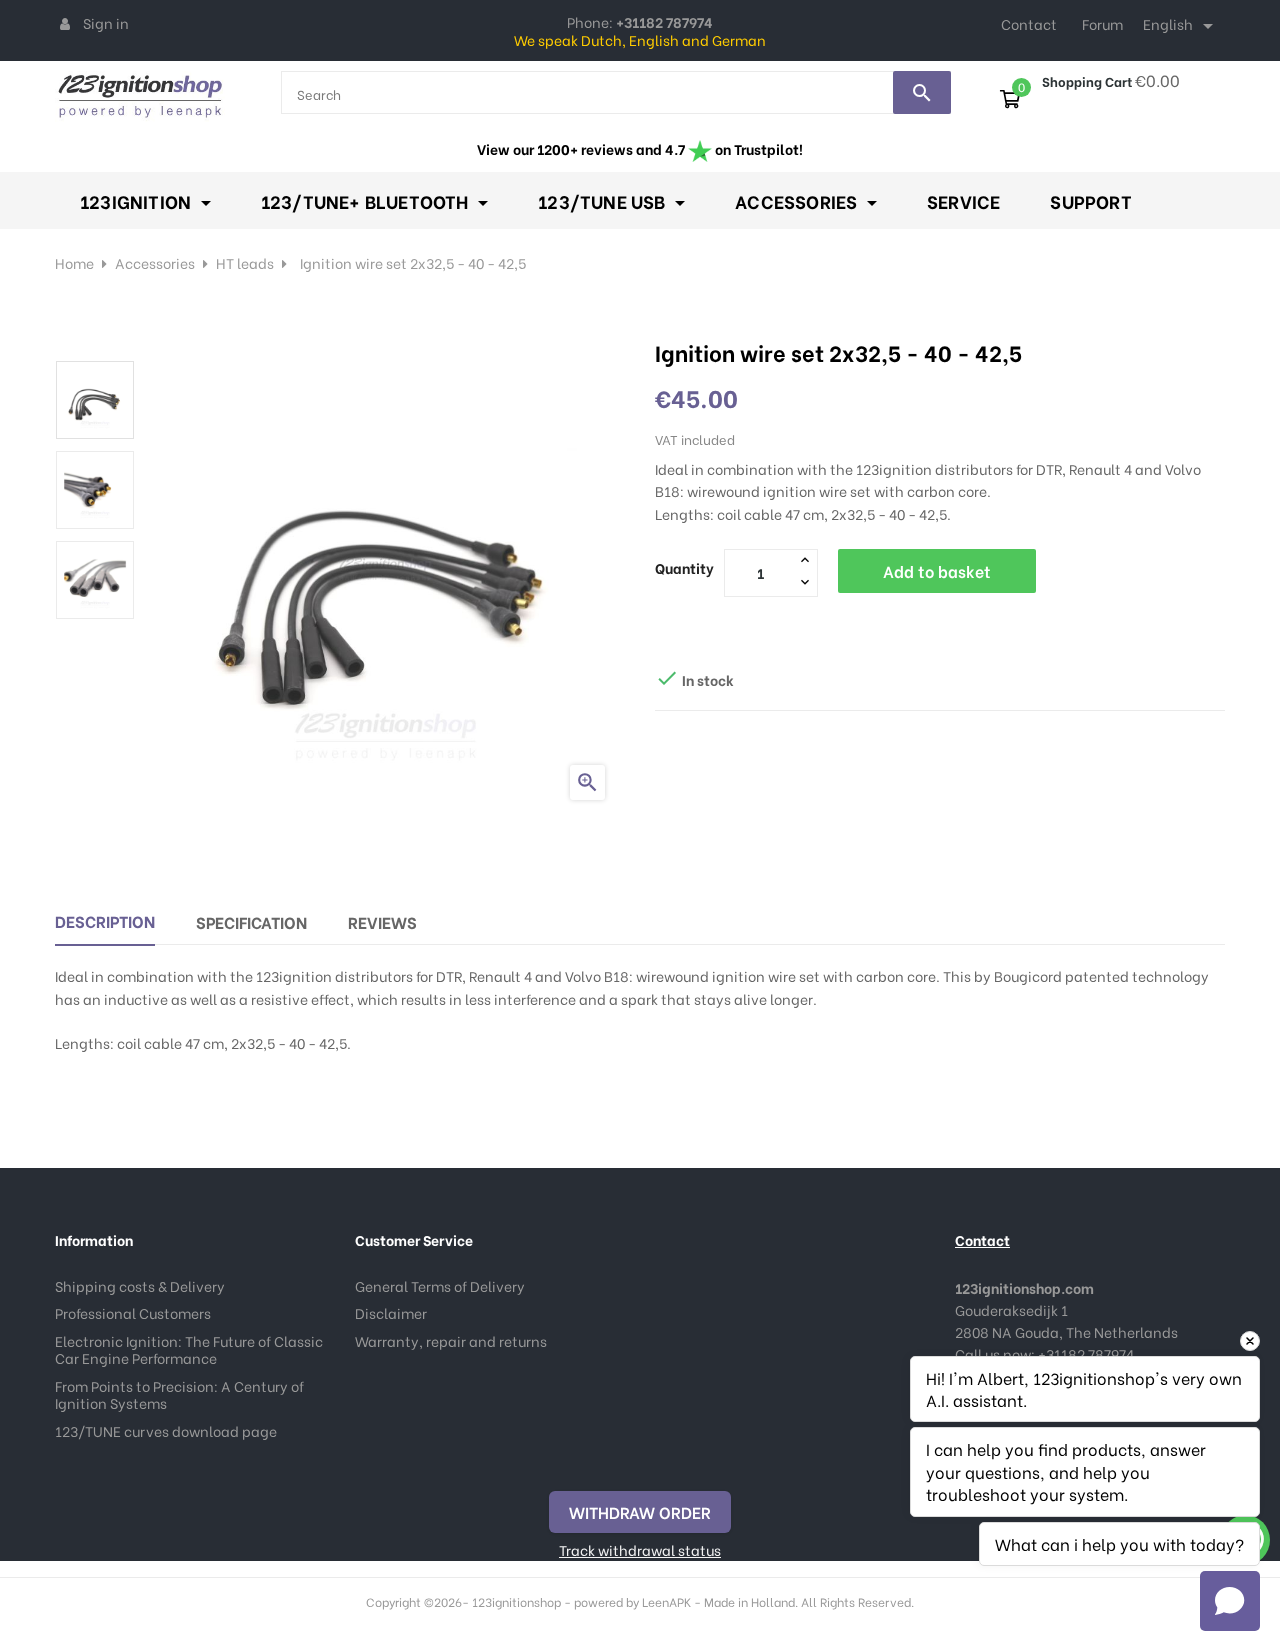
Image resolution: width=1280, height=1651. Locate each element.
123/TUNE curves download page (166, 1430)
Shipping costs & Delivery (140, 1285)
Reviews (382, 921)
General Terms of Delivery (440, 1285)
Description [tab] (105, 920)
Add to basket (937, 570)
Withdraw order (640, 1511)
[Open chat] (1230, 1601)
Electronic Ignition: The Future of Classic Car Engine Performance (189, 1349)
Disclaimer (391, 1312)
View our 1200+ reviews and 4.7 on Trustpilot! (640, 148)
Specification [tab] (251, 921)
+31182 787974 (1086, 1353)
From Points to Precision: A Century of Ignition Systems (179, 1394)
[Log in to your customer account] (65, 23)
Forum (1102, 23)
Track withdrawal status (640, 1549)
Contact (1029, 23)
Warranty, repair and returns (451, 1340)
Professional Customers (133, 1312)
